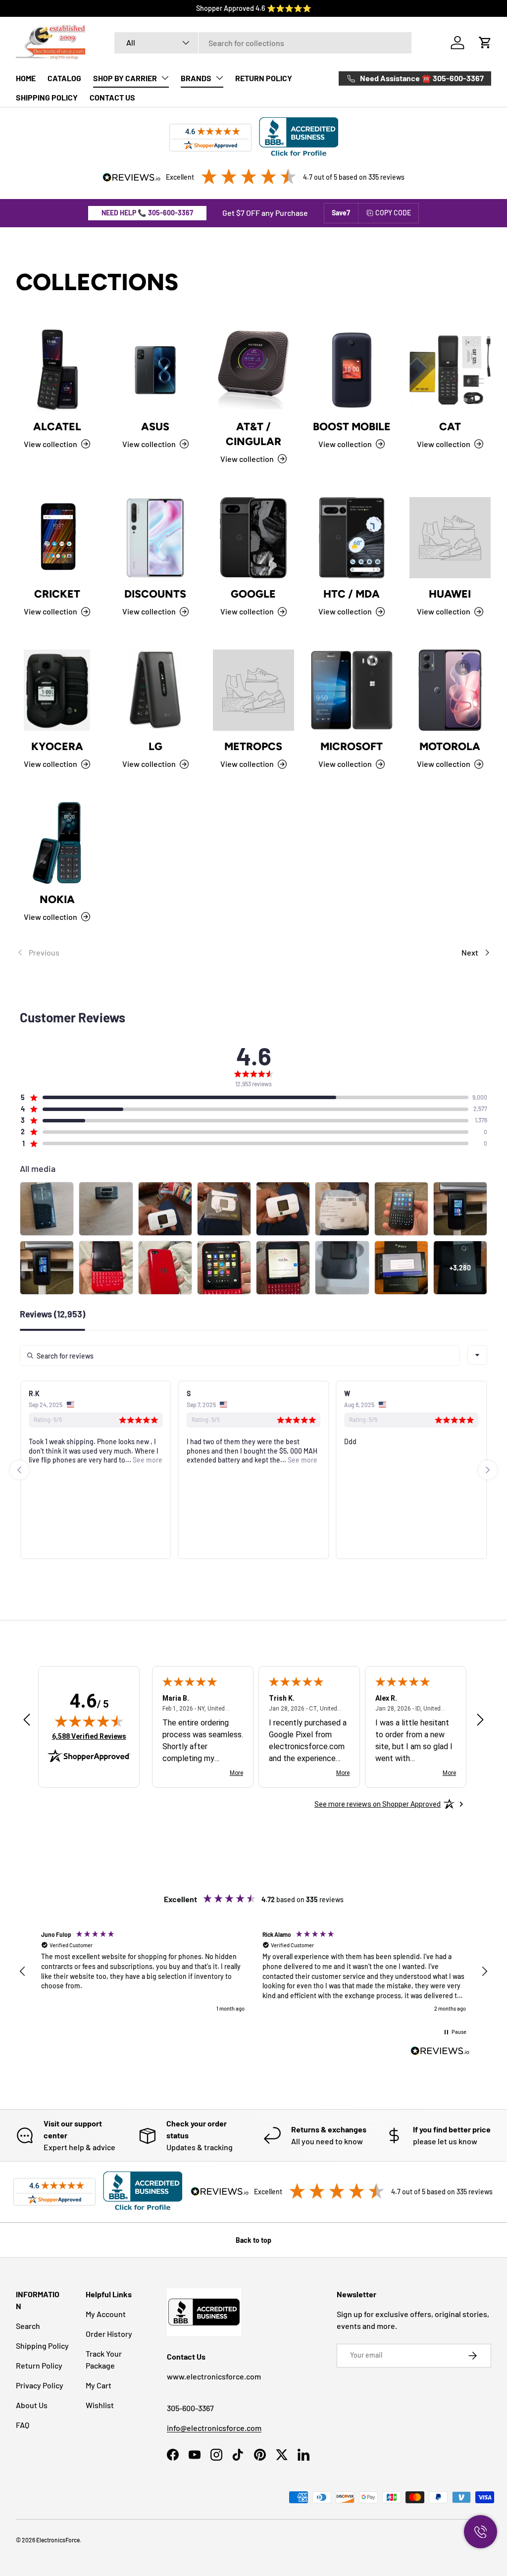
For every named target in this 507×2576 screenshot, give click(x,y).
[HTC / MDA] (352, 538)
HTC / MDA (352, 594)
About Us (32, 2405)
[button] (485, 43)
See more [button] (147, 1460)
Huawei (450, 594)
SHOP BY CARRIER (125, 78)
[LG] (155, 690)
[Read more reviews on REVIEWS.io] (440, 2052)
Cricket (57, 594)
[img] (89, 1721)
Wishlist (100, 2405)
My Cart (99, 2385)
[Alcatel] (57, 370)
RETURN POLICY (264, 78)
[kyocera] (57, 690)
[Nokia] (57, 843)
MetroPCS (253, 746)
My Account (106, 2314)
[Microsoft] (352, 690)
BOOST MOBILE (352, 427)
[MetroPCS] (253, 690)
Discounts (155, 594)
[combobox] (263, 43)
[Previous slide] (19, 1470)
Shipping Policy (42, 2346)
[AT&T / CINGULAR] (253, 370)
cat (450, 427)
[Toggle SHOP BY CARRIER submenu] (165, 78)
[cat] (450, 370)
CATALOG (64, 78)
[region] (253, 1972)
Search (28, 2326)
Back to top (253, 2240)
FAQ (23, 2425)
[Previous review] (27, 1721)
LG (155, 746)
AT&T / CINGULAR (253, 434)
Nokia (57, 899)
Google (253, 594)
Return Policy (39, 2365)
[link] (135, 953)
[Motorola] (450, 690)
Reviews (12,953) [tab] (52, 1314)
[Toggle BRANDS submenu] (219, 78)
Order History (109, 2334)
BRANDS (196, 78)
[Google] (253, 538)
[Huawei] (450, 538)
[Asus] (155, 370)
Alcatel (57, 427)
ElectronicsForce (58, 2540)
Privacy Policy (40, 2385)
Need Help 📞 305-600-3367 (147, 213)
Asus (155, 427)
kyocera (57, 746)
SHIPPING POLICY (47, 97)
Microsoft (352, 746)
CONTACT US (112, 97)
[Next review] (480, 1721)
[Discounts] (155, 538)
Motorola (450, 746)
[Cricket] (57, 538)
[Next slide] (488, 1470)
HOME (26, 78)
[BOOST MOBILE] (352, 370)
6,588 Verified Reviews (89, 1736)
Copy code (393, 213)
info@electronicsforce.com (214, 2428)
